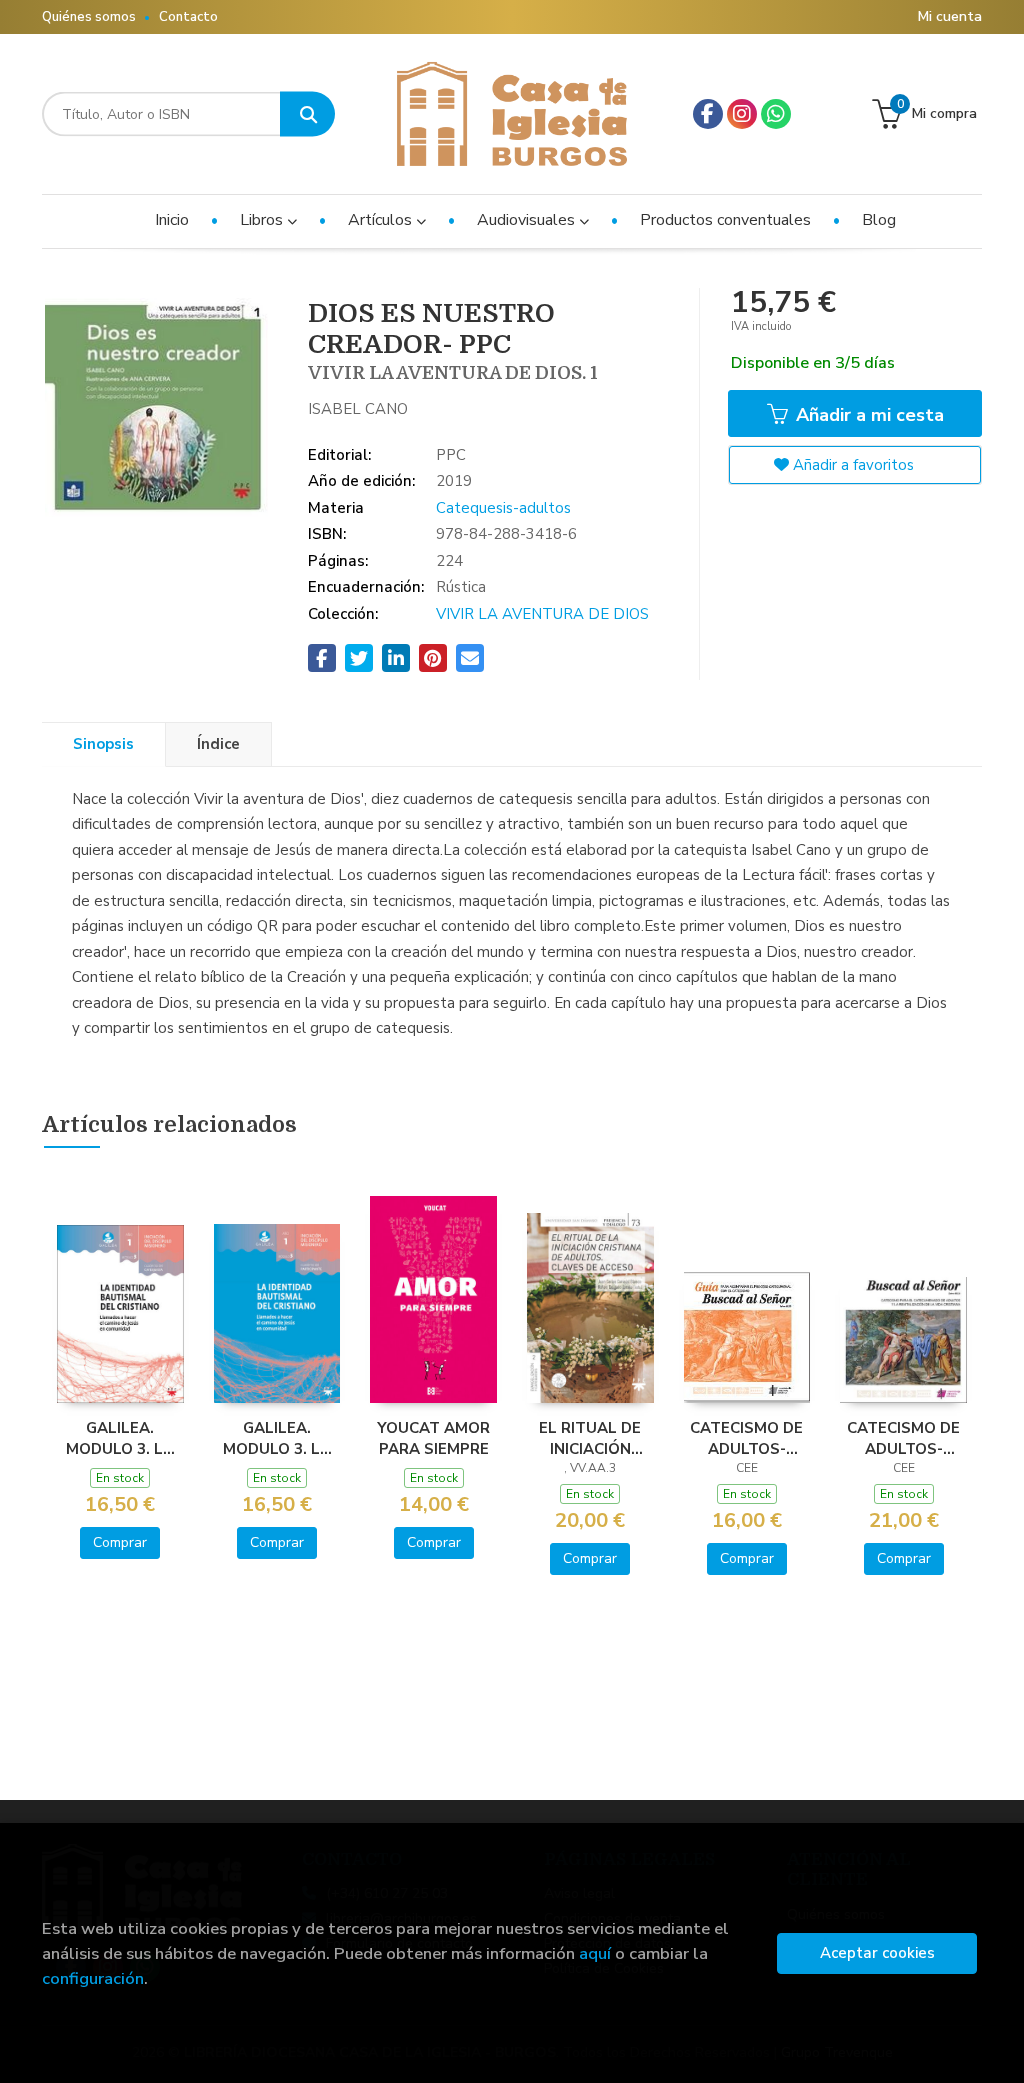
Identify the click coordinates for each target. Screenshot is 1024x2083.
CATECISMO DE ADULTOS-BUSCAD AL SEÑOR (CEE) (903, 1438)
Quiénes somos (89, 17)
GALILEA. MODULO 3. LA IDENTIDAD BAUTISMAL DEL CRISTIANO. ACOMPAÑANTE (120, 1438)
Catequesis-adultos (503, 508)
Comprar (120, 1542)
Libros (263, 220)
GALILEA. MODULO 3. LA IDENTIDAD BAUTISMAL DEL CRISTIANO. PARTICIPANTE (277, 1438)
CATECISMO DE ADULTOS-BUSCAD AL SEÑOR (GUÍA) (746, 1438)
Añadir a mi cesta (867, 415)
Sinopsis (103, 744)
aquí (595, 1953)
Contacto (188, 17)
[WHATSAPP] (776, 114)
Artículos (382, 220)
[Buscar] (307, 114)
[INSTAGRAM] (742, 114)
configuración (93, 1978)
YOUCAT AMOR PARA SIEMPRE (433, 1438)
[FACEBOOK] (708, 114)
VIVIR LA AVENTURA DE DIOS (542, 614)
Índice (218, 744)
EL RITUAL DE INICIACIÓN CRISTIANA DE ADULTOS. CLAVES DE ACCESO (590, 1438)
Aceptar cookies (877, 1953)
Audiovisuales (528, 220)
